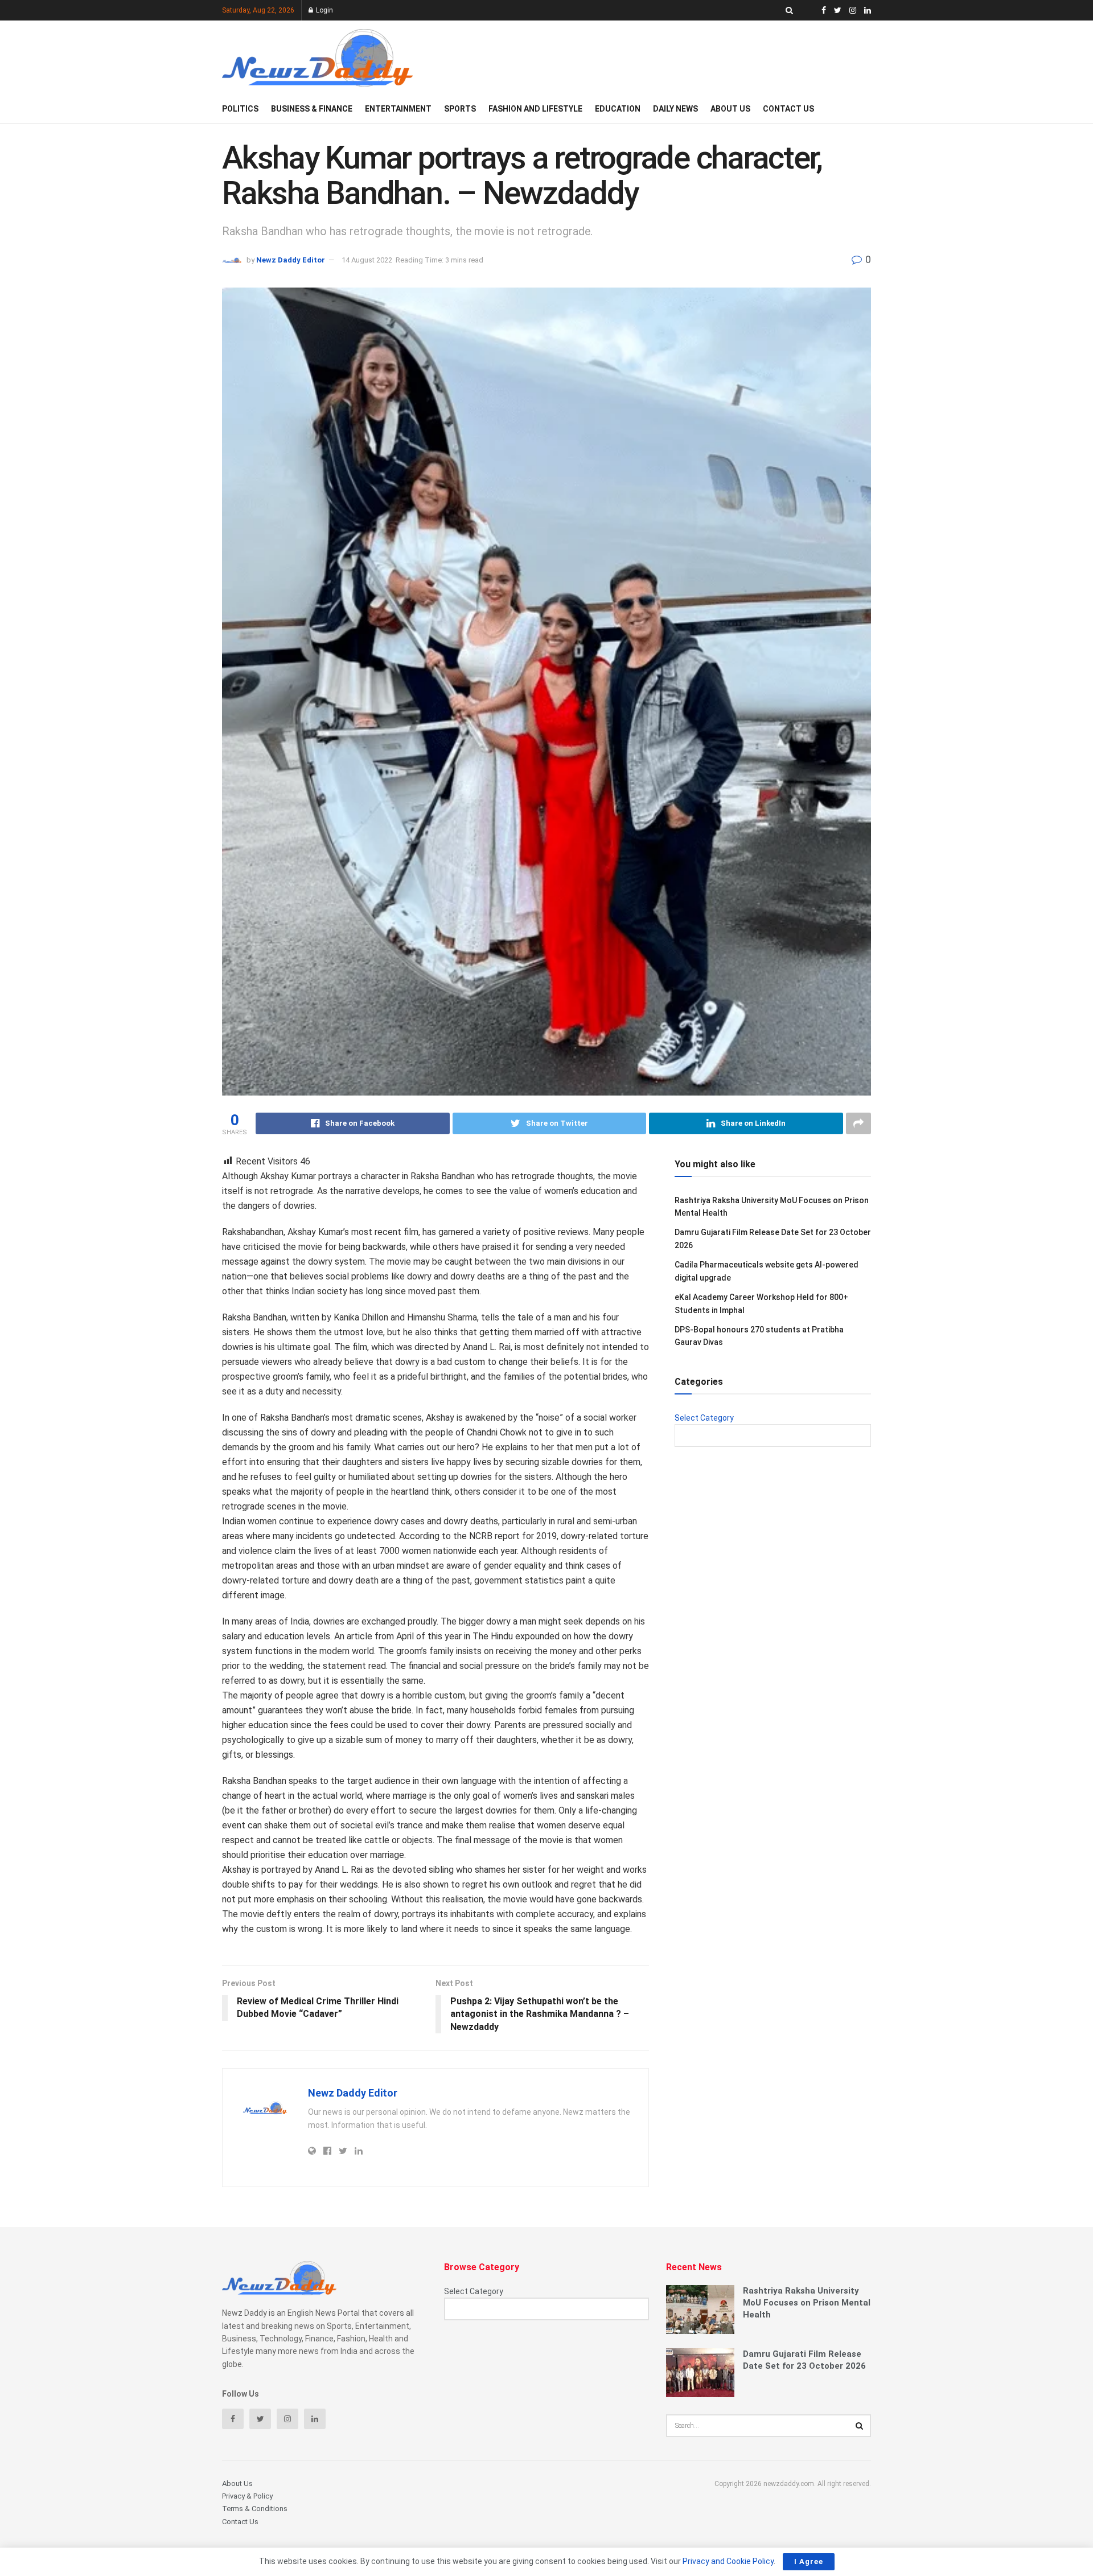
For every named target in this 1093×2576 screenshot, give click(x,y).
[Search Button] (860, 2426)
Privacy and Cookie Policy (728, 2561)
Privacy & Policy (247, 2496)
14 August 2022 (367, 260)
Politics (240, 109)
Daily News (675, 109)
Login (324, 10)
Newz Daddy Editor (291, 260)
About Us (730, 109)
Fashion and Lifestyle (535, 109)
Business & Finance (312, 109)
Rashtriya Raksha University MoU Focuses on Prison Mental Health (807, 2303)
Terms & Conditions (255, 2509)
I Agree (809, 2561)
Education (618, 109)
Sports (460, 109)
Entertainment (398, 109)
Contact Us (788, 109)
